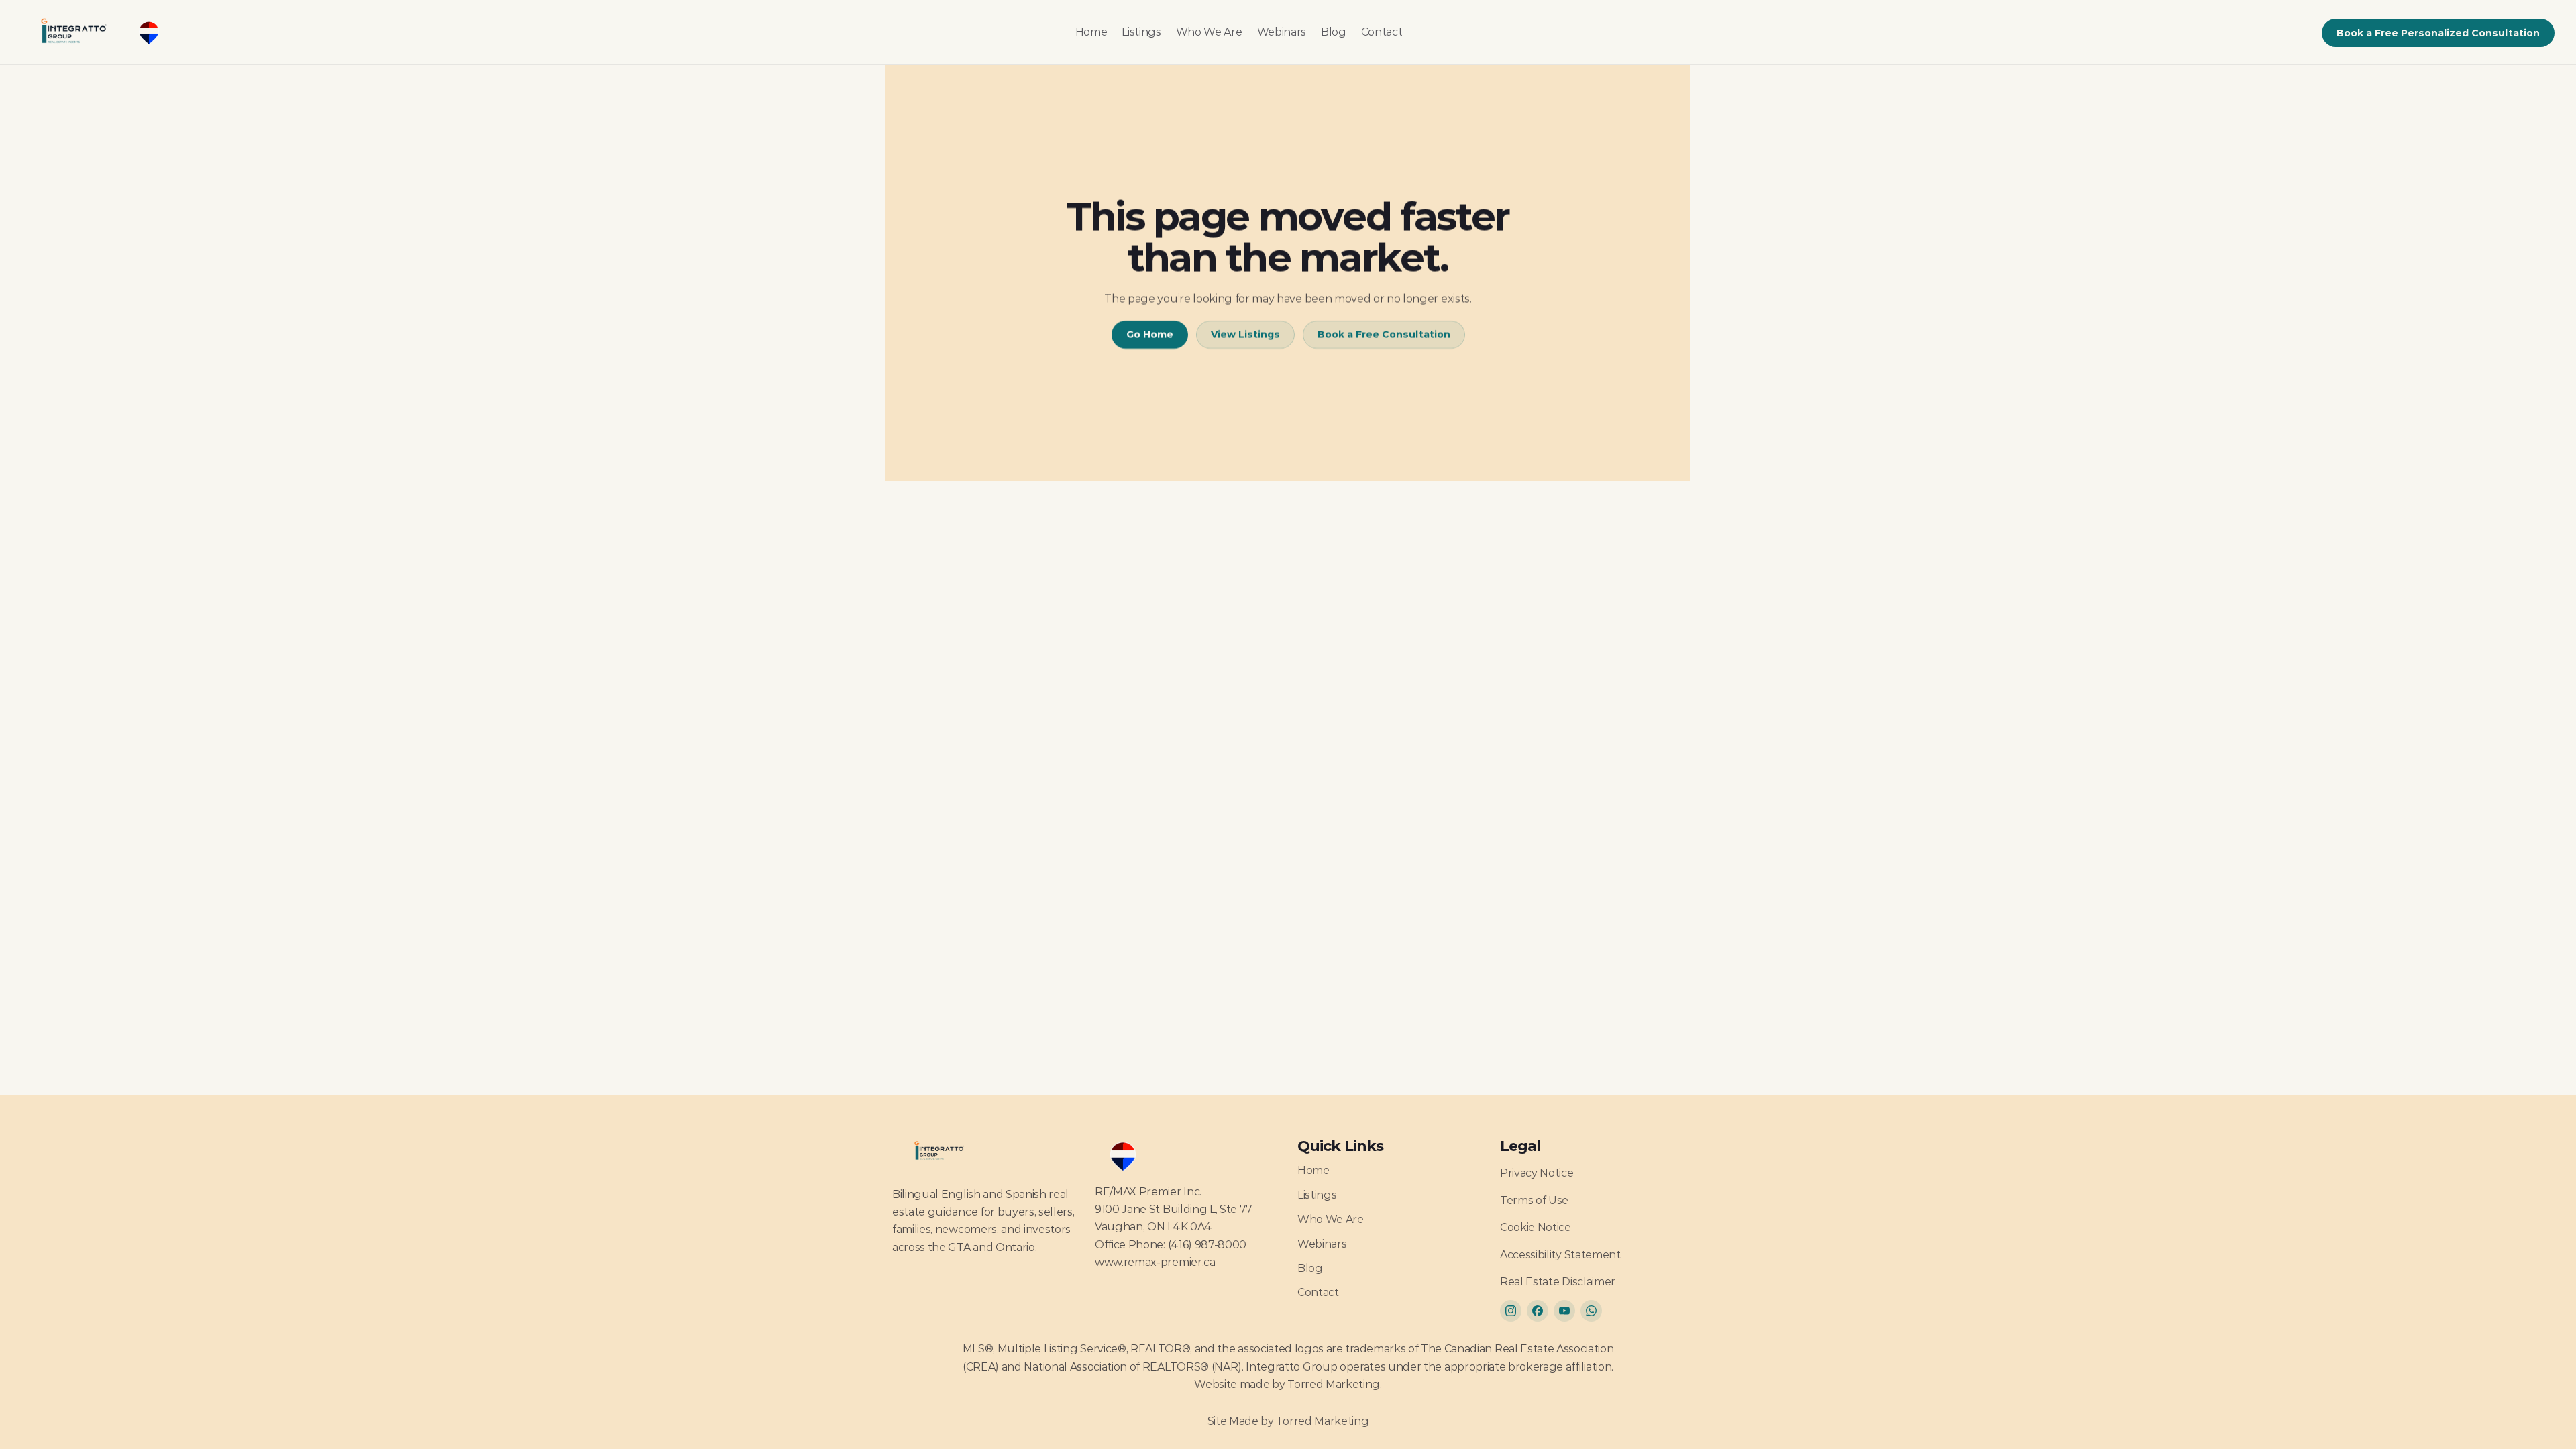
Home (1091, 32)
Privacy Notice (1537, 1173)
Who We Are (1209, 32)
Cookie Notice (1536, 1227)
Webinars (1282, 32)
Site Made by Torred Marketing (1288, 1421)
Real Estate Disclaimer (1558, 1282)
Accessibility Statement (1560, 1255)
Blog (1334, 32)
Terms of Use (1534, 1200)
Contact (1382, 32)
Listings (1141, 32)
